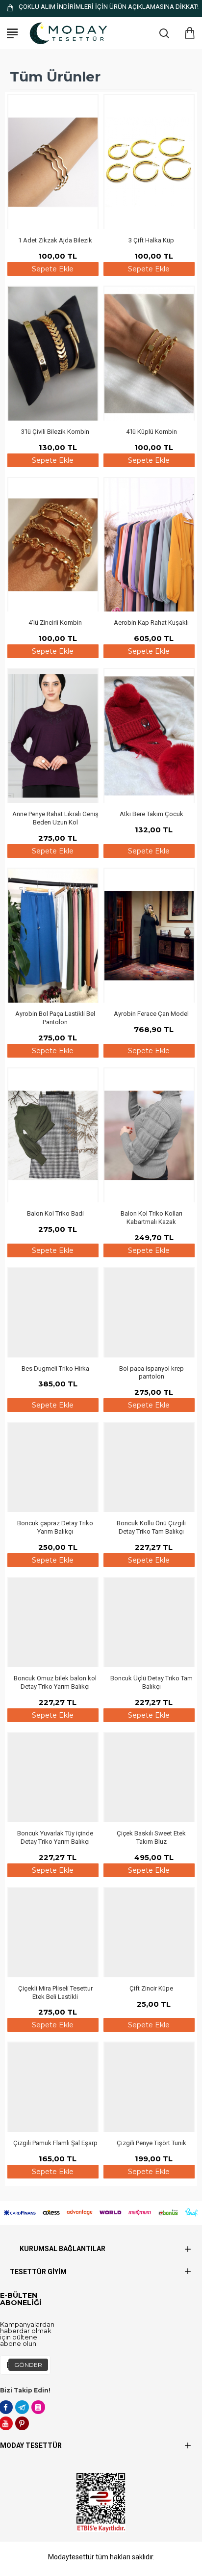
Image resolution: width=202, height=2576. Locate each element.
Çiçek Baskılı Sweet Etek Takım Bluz (151, 1837)
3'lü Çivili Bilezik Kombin (55, 432)
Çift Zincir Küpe (151, 1988)
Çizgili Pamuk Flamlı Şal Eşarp (55, 2143)
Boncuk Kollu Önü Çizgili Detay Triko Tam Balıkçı (151, 1527)
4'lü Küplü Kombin (151, 432)
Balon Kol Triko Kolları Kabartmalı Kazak (151, 1218)
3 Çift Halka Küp (151, 240)
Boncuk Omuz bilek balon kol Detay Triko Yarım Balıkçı (55, 1682)
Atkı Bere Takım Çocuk (151, 814)
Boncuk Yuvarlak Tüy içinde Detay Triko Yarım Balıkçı (55, 1837)
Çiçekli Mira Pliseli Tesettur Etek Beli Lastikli (55, 1992)
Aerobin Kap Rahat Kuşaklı (151, 623)
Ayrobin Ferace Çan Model (151, 1014)
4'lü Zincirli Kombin (55, 623)
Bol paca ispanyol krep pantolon (151, 1373)
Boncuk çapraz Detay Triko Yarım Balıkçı (55, 1527)
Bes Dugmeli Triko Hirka (55, 1368)
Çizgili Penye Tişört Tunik (151, 2143)
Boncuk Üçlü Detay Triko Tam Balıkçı (151, 1682)
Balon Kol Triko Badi (55, 1213)
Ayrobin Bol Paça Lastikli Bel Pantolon (55, 1018)
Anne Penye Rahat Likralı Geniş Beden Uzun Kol (55, 818)
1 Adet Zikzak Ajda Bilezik (55, 240)
